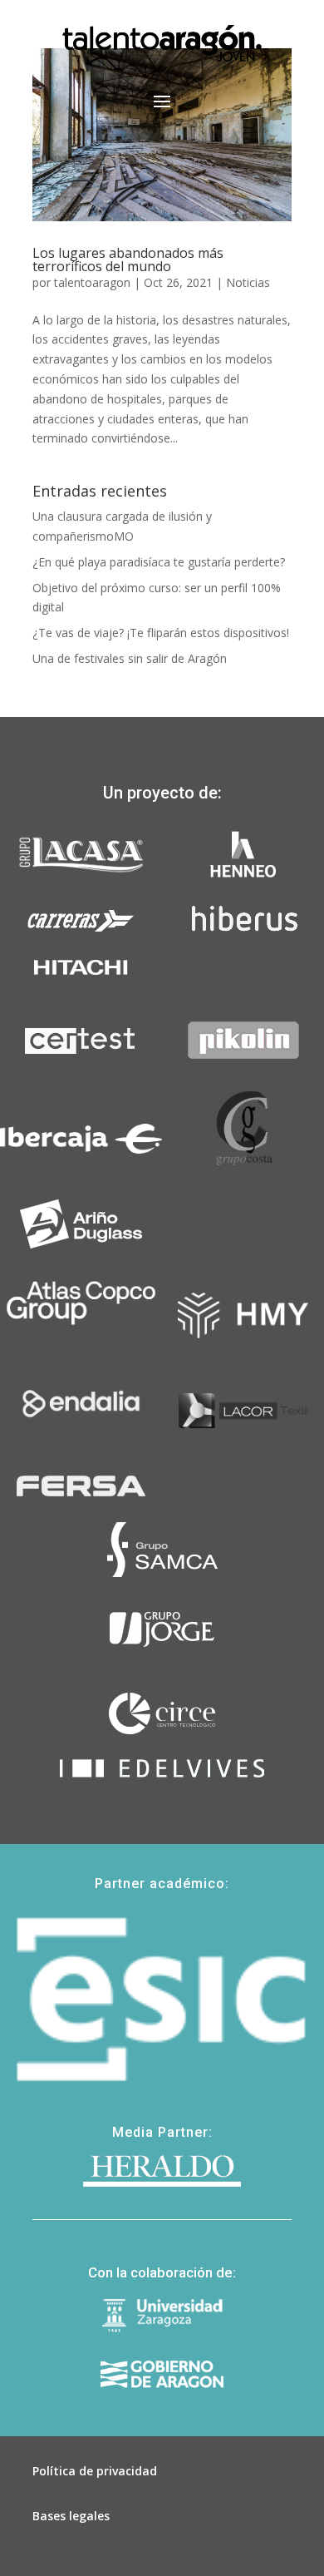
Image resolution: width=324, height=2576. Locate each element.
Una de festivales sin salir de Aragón (130, 658)
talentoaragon (92, 282)
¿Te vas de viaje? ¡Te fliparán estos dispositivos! (161, 633)
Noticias (248, 282)
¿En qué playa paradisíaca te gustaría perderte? (159, 562)
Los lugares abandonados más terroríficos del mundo (128, 260)
